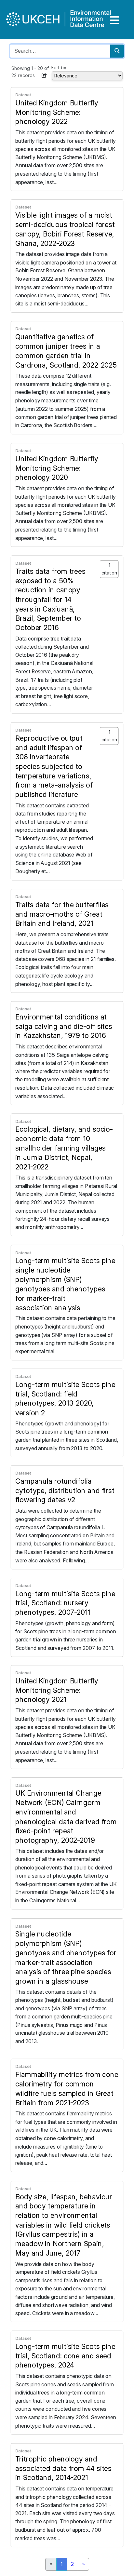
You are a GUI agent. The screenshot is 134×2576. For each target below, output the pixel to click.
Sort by (59, 67)
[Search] (117, 51)
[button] (44, 75)
